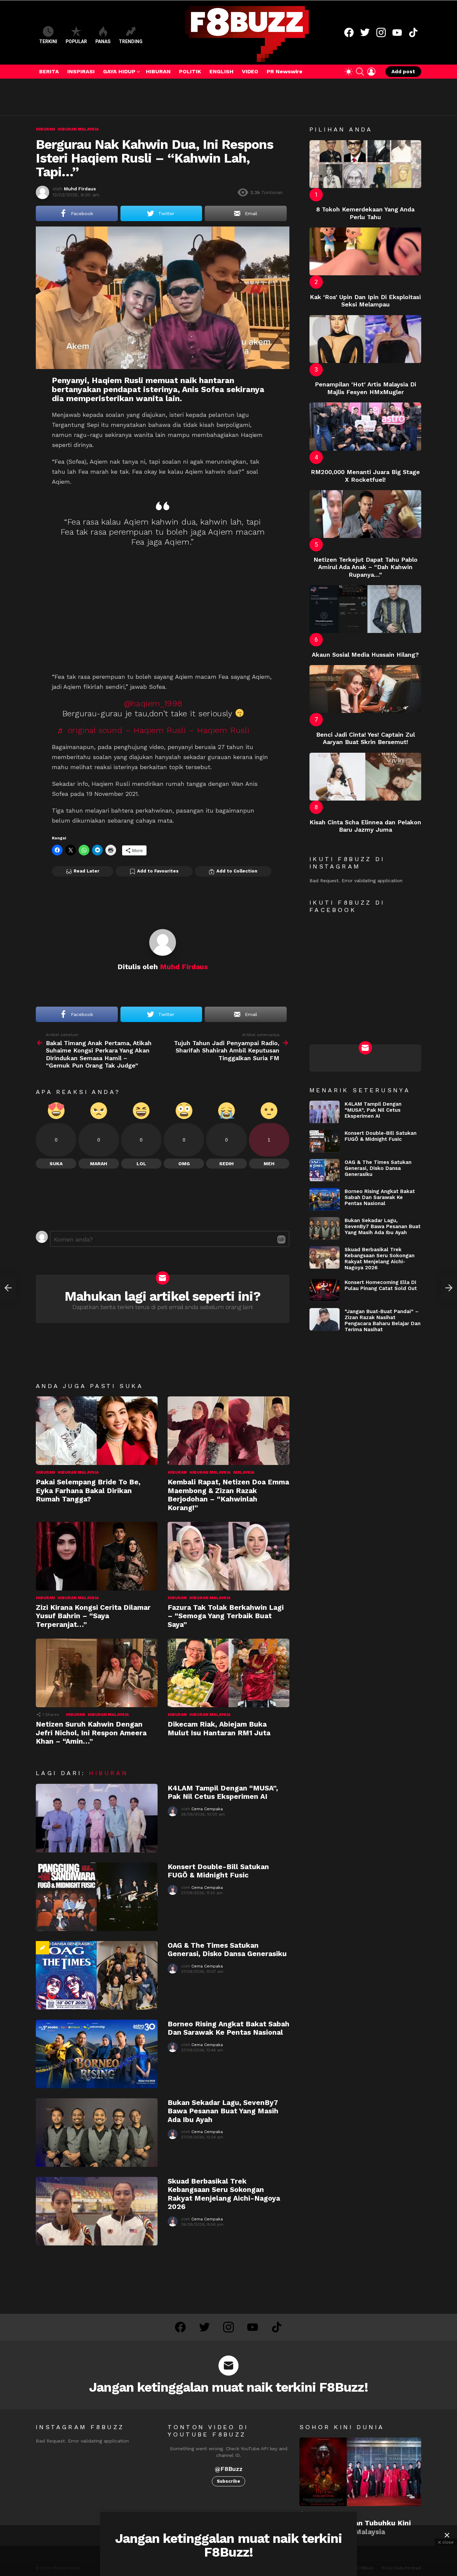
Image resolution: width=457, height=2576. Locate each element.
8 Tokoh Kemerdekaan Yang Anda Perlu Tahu (365, 213)
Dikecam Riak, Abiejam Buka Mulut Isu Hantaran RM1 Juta (219, 1728)
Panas (103, 41)
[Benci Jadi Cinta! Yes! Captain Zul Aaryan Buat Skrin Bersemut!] (365, 689)
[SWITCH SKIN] (349, 72)
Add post (403, 72)
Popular (76, 41)
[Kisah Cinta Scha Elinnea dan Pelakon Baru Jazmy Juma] (365, 777)
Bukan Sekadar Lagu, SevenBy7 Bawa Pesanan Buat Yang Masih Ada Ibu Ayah (223, 2111)
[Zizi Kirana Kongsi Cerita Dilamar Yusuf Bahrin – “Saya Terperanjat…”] (97, 1556)
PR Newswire (285, 71)
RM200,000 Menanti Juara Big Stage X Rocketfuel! (365, 476)
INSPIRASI (81, 71)
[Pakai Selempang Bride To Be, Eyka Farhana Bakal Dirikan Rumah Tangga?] (97, 1431)
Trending (131, 41)
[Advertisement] (158, 97)
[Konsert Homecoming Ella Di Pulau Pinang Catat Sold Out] (325, 1290)
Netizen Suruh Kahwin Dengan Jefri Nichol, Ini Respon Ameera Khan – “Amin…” (91, 1733)
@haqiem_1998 (153, 704)
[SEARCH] (360, 72)
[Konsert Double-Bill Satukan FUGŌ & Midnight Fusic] (97, 1897)
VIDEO (250, 71)
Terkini (48, 41)
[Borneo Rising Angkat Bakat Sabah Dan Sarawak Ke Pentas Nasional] (97, 2054)
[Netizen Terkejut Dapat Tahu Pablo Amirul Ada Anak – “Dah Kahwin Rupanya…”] (365, 514)
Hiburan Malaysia (78, 1472)
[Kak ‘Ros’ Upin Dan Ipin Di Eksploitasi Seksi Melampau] (365, 251)
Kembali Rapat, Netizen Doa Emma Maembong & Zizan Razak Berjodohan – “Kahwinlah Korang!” (228, 1495)
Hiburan (45, 1472)
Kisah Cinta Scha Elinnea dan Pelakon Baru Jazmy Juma (365, 826)
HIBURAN (158, 71)
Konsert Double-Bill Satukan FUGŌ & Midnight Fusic (218, 1871)
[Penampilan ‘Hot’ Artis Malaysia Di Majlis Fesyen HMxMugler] (365, 339)
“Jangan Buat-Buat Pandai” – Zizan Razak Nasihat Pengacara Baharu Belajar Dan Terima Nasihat (383, 1320)
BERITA (49, 71)
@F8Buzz (229, 2469)
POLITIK (190, 71)
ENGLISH (221, 71)
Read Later (86, 871)
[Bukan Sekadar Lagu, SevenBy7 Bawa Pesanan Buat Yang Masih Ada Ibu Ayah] (97, 2133)
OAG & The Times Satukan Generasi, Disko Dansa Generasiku (227, 1949)
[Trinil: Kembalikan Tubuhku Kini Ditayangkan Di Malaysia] (360, 2472)
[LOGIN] (371, 72)
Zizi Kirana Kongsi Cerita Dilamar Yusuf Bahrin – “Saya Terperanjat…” (93, 1616)
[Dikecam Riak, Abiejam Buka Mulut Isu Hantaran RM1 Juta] (229, 1673)
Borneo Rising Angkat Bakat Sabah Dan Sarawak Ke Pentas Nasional (229, 2028)
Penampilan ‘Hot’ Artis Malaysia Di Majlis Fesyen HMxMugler (365, 388)
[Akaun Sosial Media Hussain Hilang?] (365, 609)
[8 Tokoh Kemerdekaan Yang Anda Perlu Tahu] (365, 164)
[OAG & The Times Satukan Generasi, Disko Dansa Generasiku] (97, 1975)
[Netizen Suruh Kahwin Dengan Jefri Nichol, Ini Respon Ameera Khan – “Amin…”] (97, 1673)
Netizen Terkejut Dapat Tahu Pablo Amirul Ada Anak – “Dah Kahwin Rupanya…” (365, 567)
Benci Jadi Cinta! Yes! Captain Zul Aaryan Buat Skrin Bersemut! (365, 738)
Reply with (281, 1239)
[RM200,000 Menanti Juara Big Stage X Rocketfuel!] (365, 426)
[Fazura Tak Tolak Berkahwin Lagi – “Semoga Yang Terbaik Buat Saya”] (229, 1556)
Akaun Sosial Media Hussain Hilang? (365, 655)
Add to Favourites (158, 871)
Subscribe (229, 2481)
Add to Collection (237, 871)
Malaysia (244, 1472)
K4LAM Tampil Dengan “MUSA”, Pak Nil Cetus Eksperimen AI (223, 1792)
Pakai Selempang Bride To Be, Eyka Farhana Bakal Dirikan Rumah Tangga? (88, 1490)
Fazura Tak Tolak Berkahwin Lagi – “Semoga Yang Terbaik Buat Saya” (226, 1616)
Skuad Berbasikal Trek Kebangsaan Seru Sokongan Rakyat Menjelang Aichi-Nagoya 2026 (224, 2194)
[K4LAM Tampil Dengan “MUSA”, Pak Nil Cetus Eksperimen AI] (97, 1818)
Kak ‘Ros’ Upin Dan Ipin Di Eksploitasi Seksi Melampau (365, 301)
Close (447, 2535)
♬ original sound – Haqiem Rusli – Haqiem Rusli (153, 730)
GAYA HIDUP (119, 71)
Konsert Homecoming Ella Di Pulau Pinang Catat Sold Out (381, 1285)
